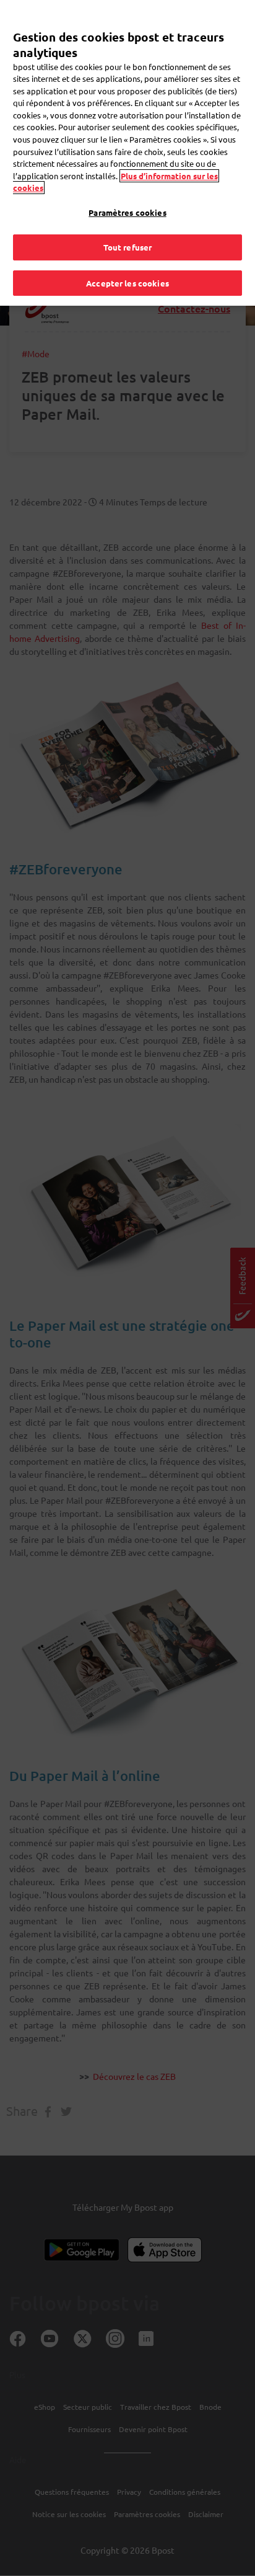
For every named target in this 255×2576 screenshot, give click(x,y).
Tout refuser (128, 247)
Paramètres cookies (127, 212)
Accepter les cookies (127, 283)
